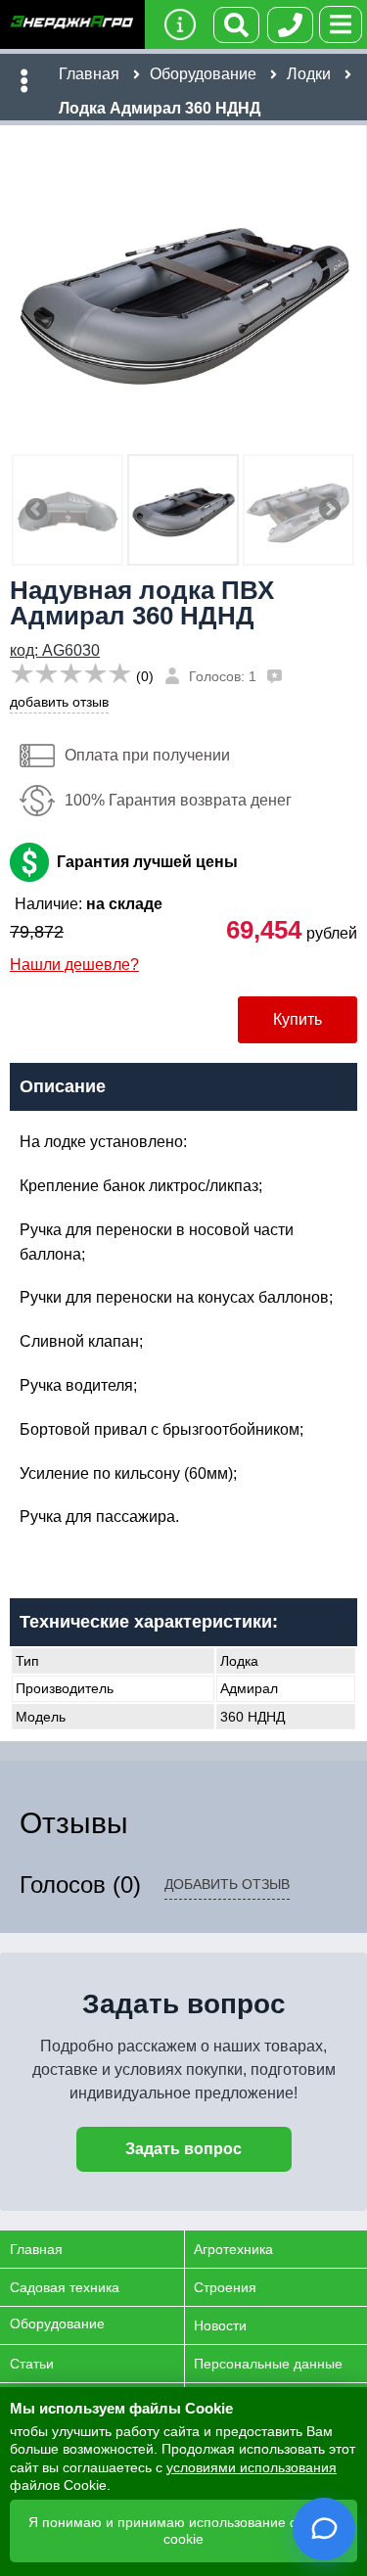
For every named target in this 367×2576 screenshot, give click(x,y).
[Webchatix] (324, 2529)
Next (330, 510)
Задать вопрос (183, 2149)
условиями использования (252, 2467)
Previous (36, 510)
